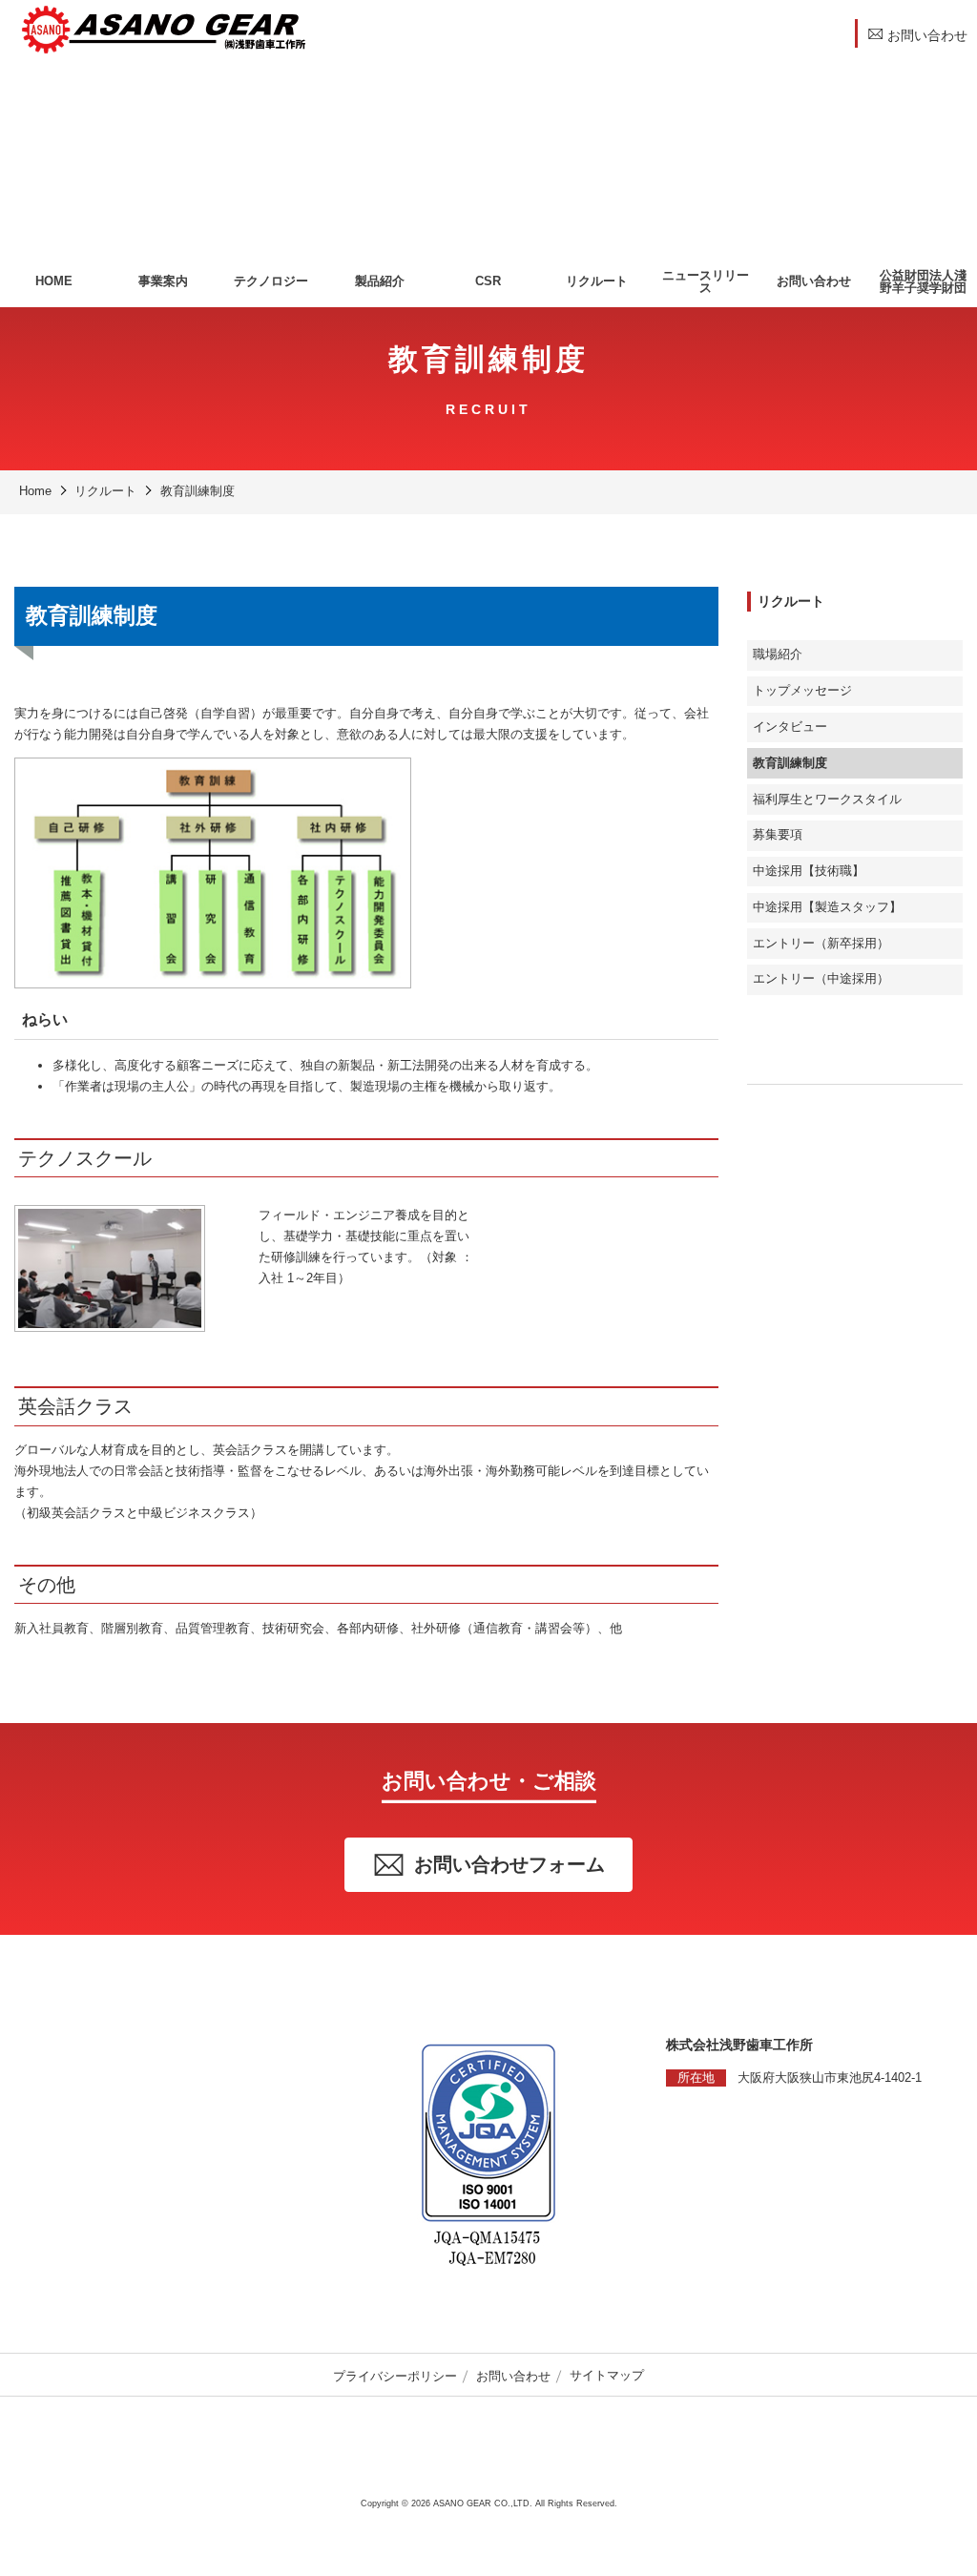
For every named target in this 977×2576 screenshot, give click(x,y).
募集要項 (778, 835)
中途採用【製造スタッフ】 (827, 907)
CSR (488, 281)
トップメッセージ (802, 691)
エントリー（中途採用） (821, 979)
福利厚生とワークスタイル (827, 800)
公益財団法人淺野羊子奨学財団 (923, 281)
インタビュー (790, 727)
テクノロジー (271, 281)
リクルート (597, 281)
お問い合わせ (814, 281)
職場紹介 (778, 654)
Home (35, 491)
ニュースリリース (706, 281)
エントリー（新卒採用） (821, 944)
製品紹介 (380, 281)
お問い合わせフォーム (509, 1864)
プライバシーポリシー (395, 2376)
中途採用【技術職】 (809, 871)
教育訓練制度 (197, 491)
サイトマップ (607, 2376)
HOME (54, 281)
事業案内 (163, 281)
